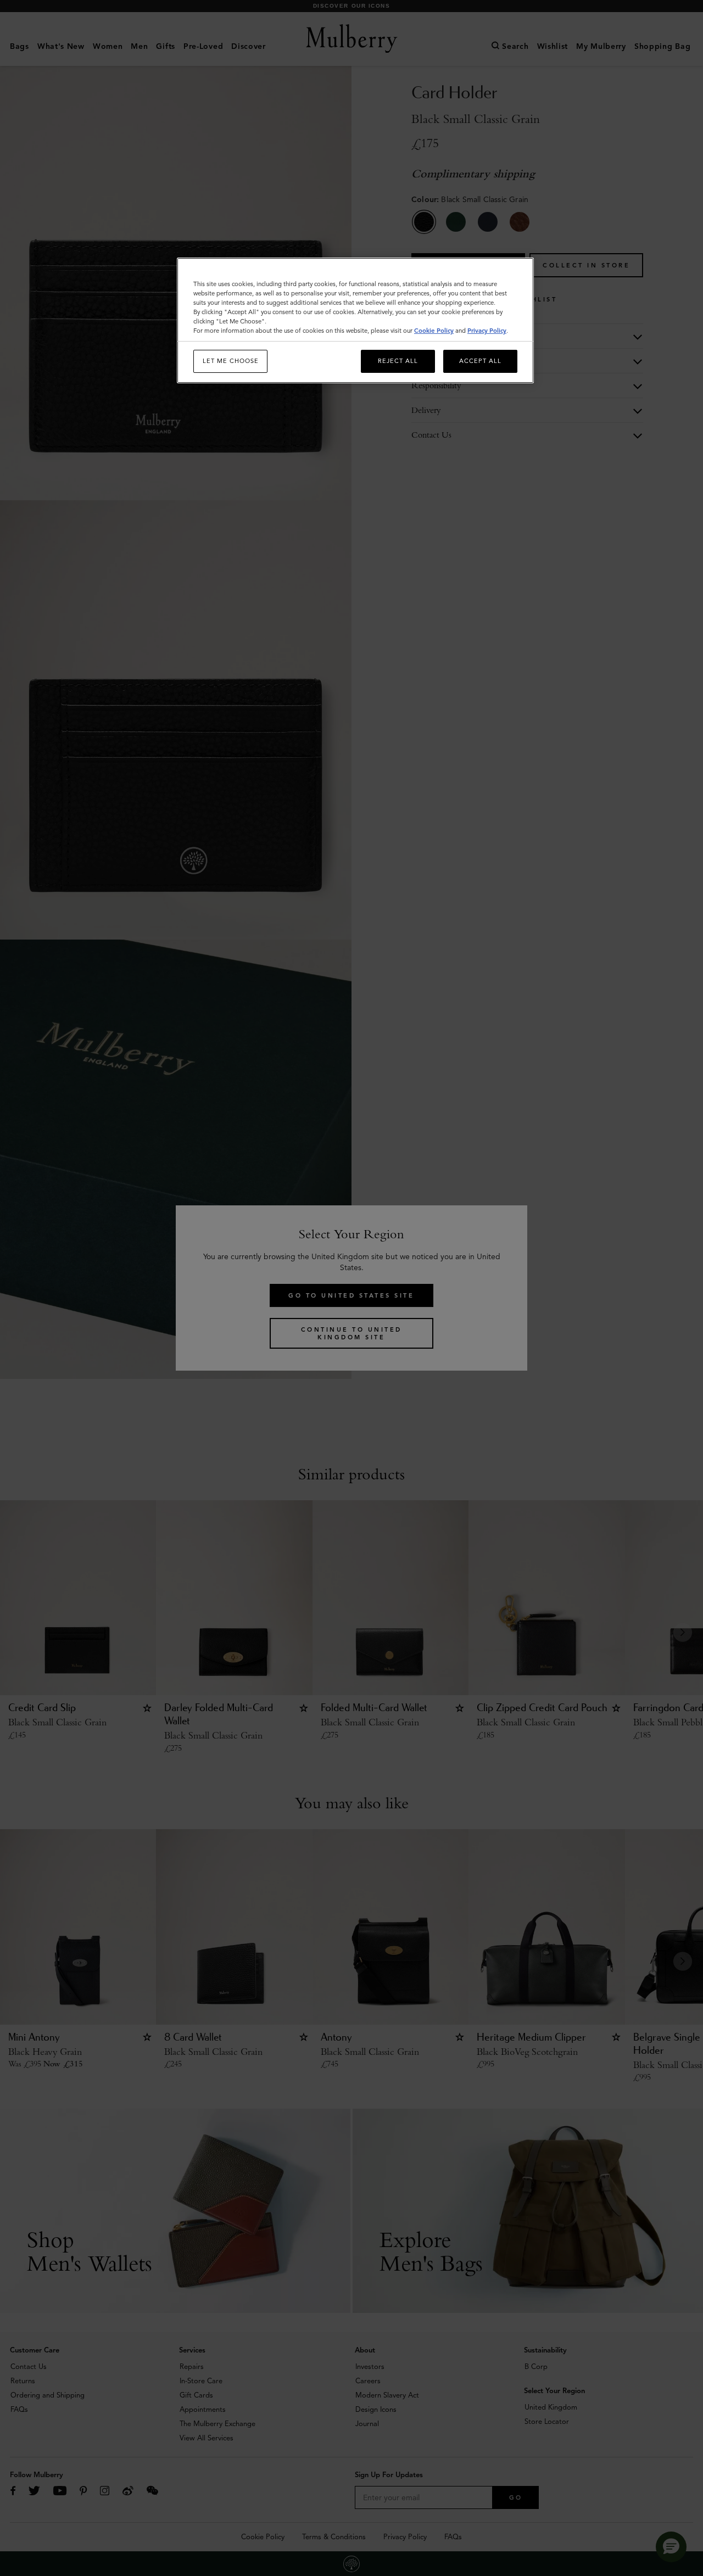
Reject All (398, 361)
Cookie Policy (434, 331)
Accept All (480, 361)
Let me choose (231, 361)
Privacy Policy (487, 331)
